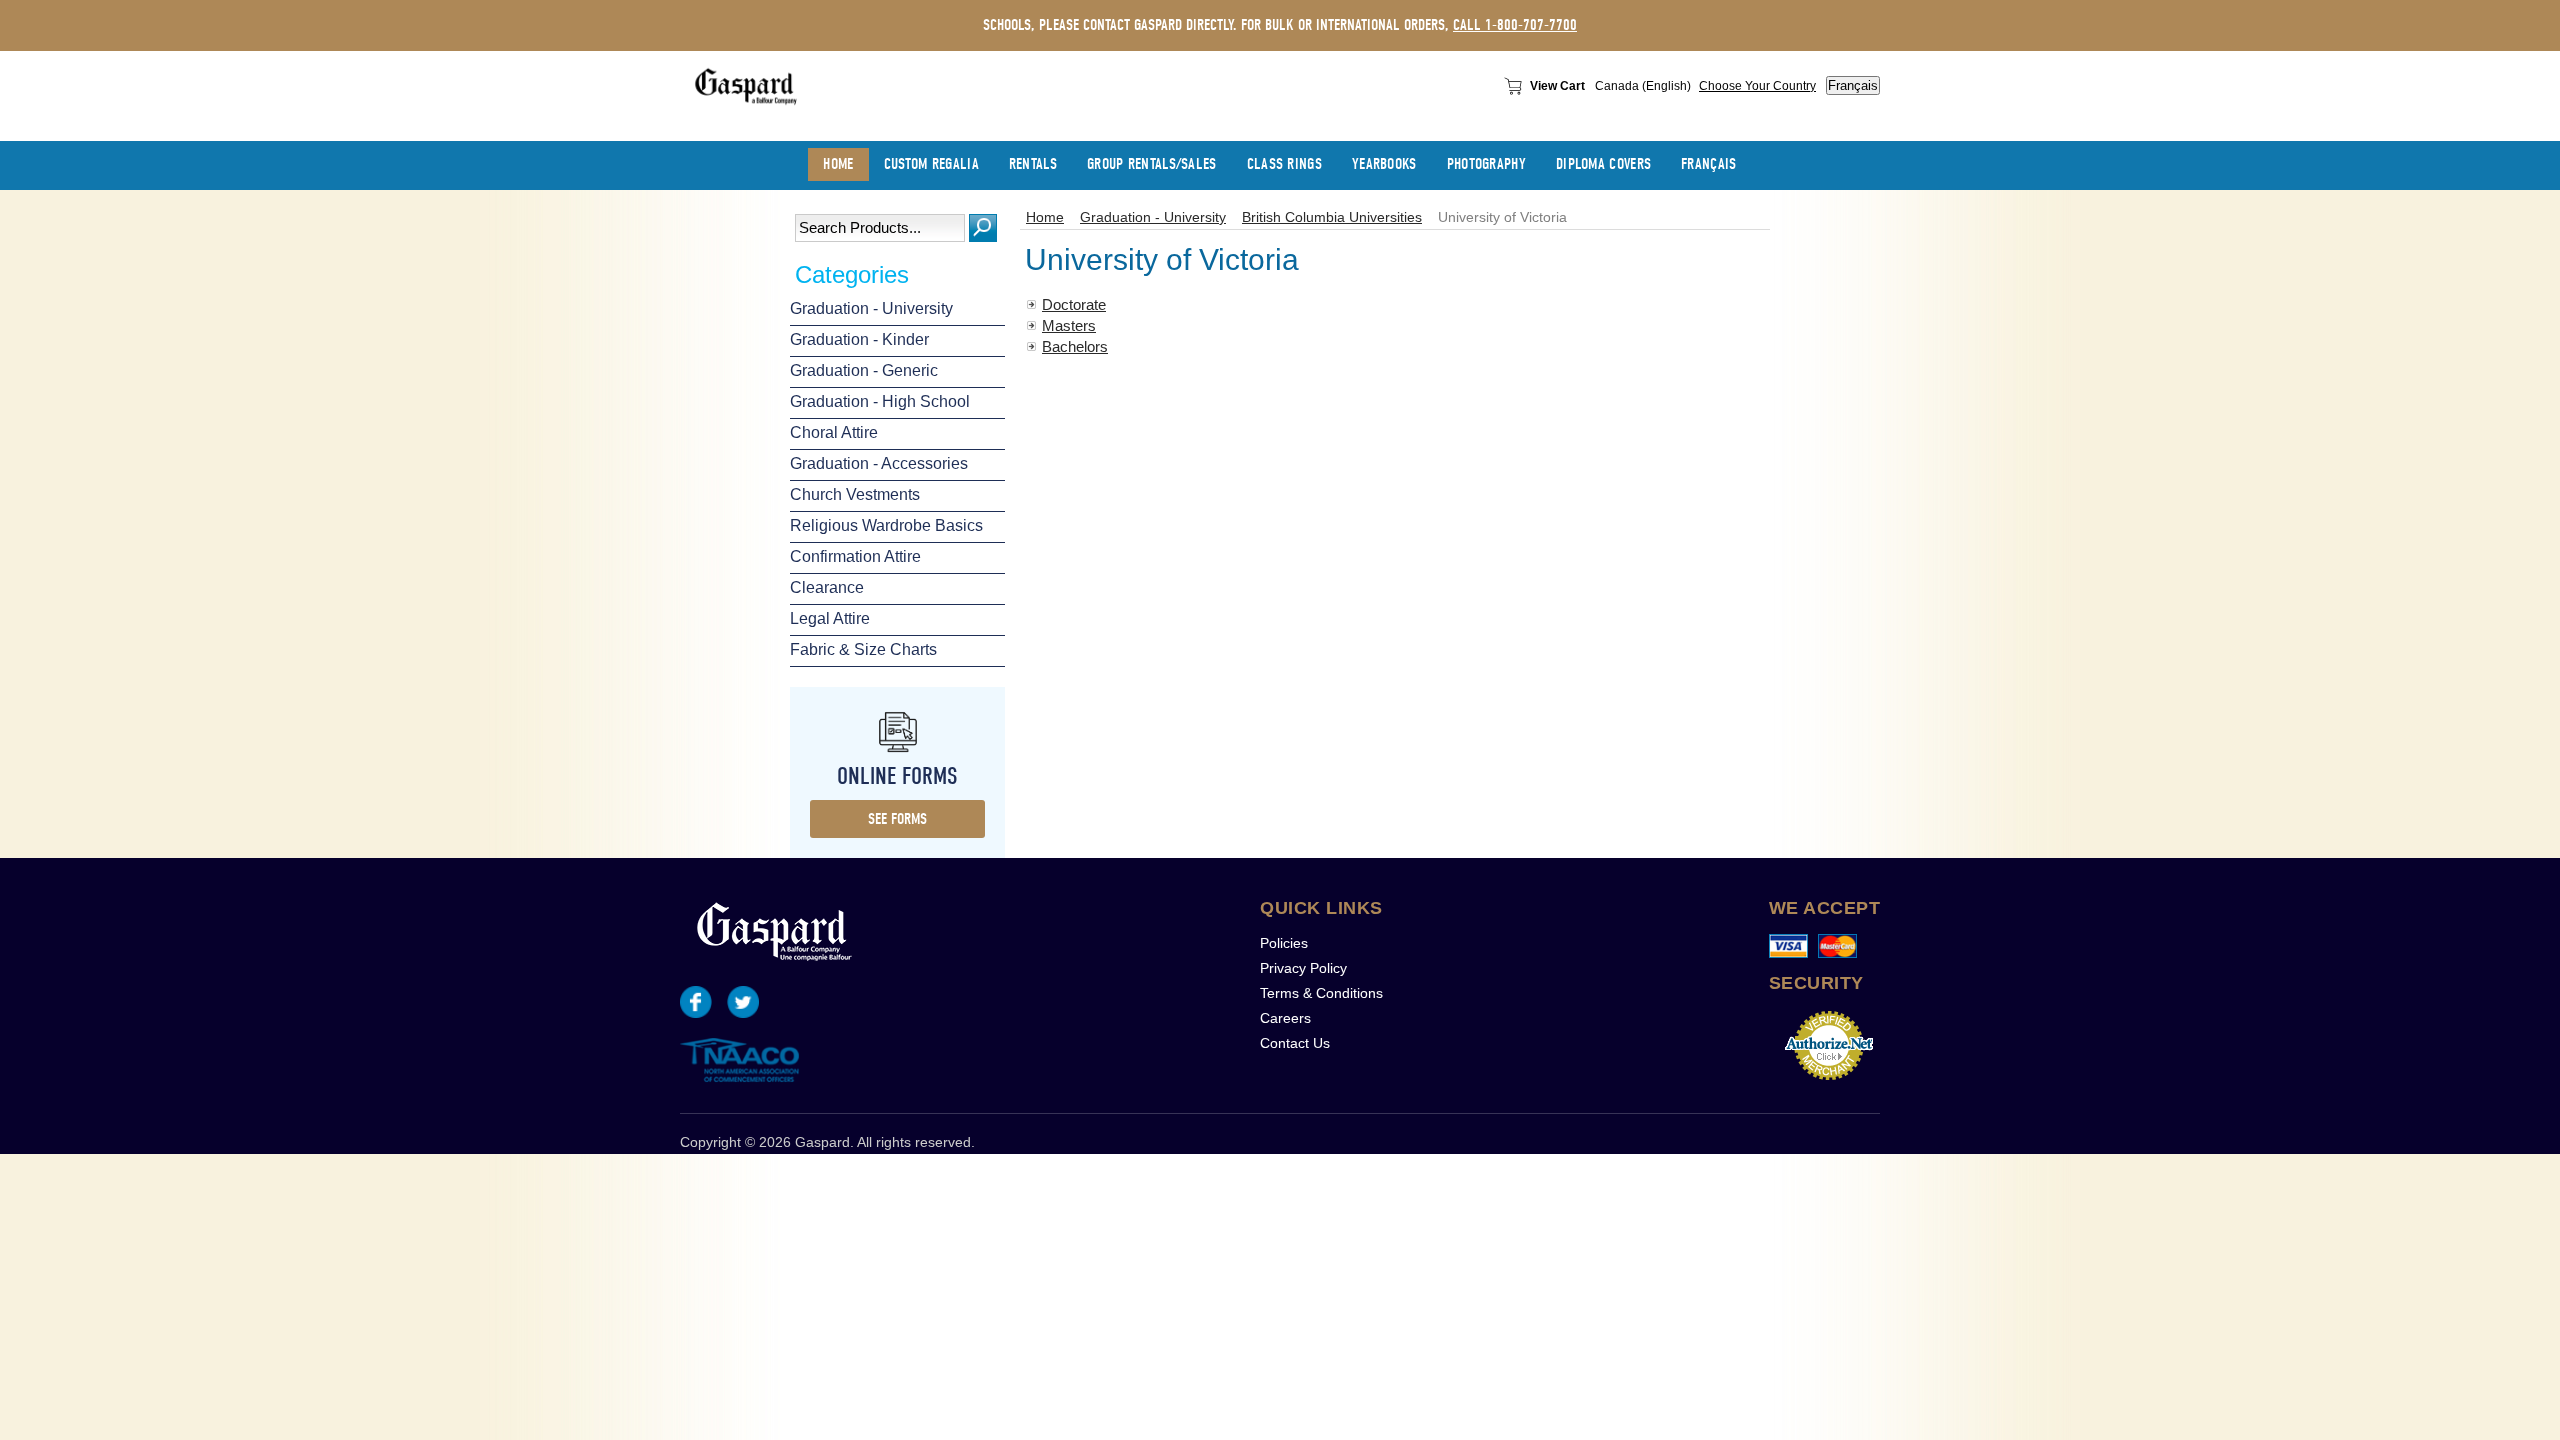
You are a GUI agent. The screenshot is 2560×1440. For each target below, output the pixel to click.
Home (1045, 217)
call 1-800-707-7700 (1515, 25)
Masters (1069, 325)
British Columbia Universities (1332, 217)
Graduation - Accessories (879, 463)
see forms (897, 819)
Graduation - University (871, 308)
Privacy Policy (1303, 968)
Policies (1284, 943)
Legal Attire (830, 618)
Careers (1285, 1018)
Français (1853, 85)
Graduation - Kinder (859, 339)
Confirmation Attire (855, 556)
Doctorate (1074, 304)
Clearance (827, 587)
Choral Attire (834, 432)
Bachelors (1075, 346)
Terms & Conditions (1321, 993)
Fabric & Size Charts (863, 649)
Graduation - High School (880, 401)
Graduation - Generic (864, 370)
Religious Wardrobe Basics (886, 525)
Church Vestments (855, 494)
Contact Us (1295, 1043)
